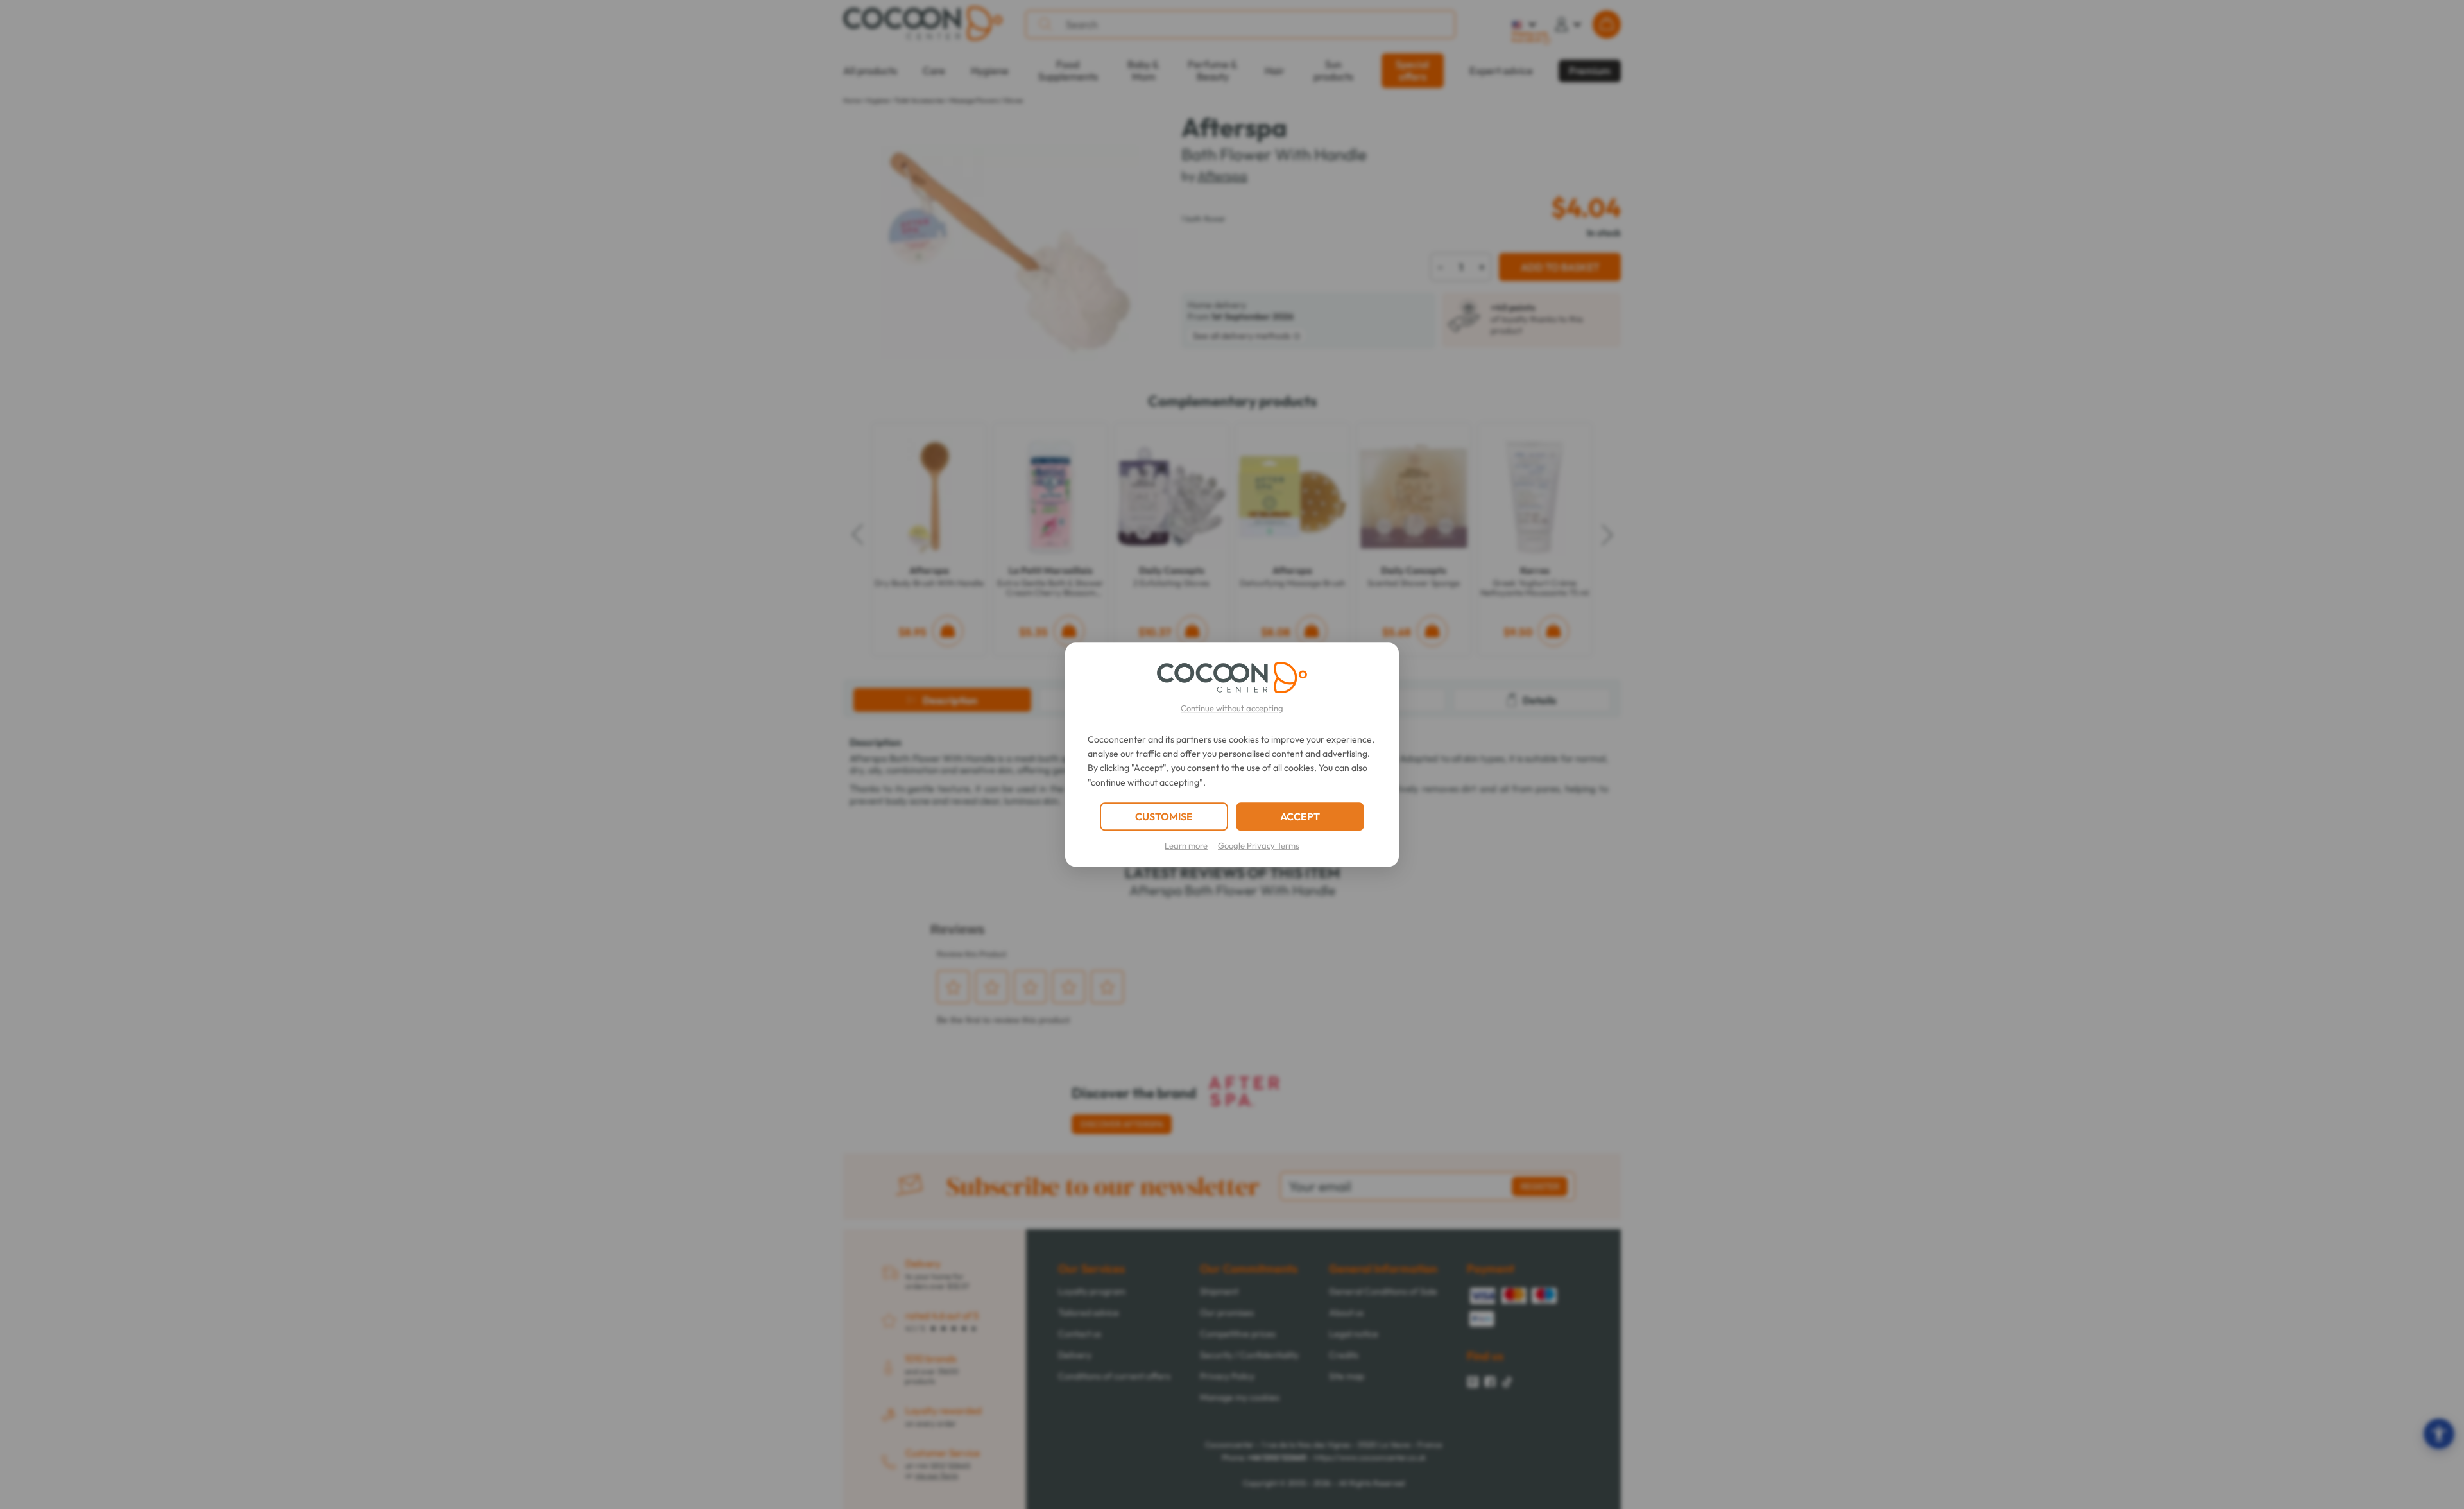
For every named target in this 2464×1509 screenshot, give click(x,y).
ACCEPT (1300, 816)
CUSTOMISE (1164, 816)
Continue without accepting (1232, 708)
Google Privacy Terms (1259, 845)
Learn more (1186, 845)
